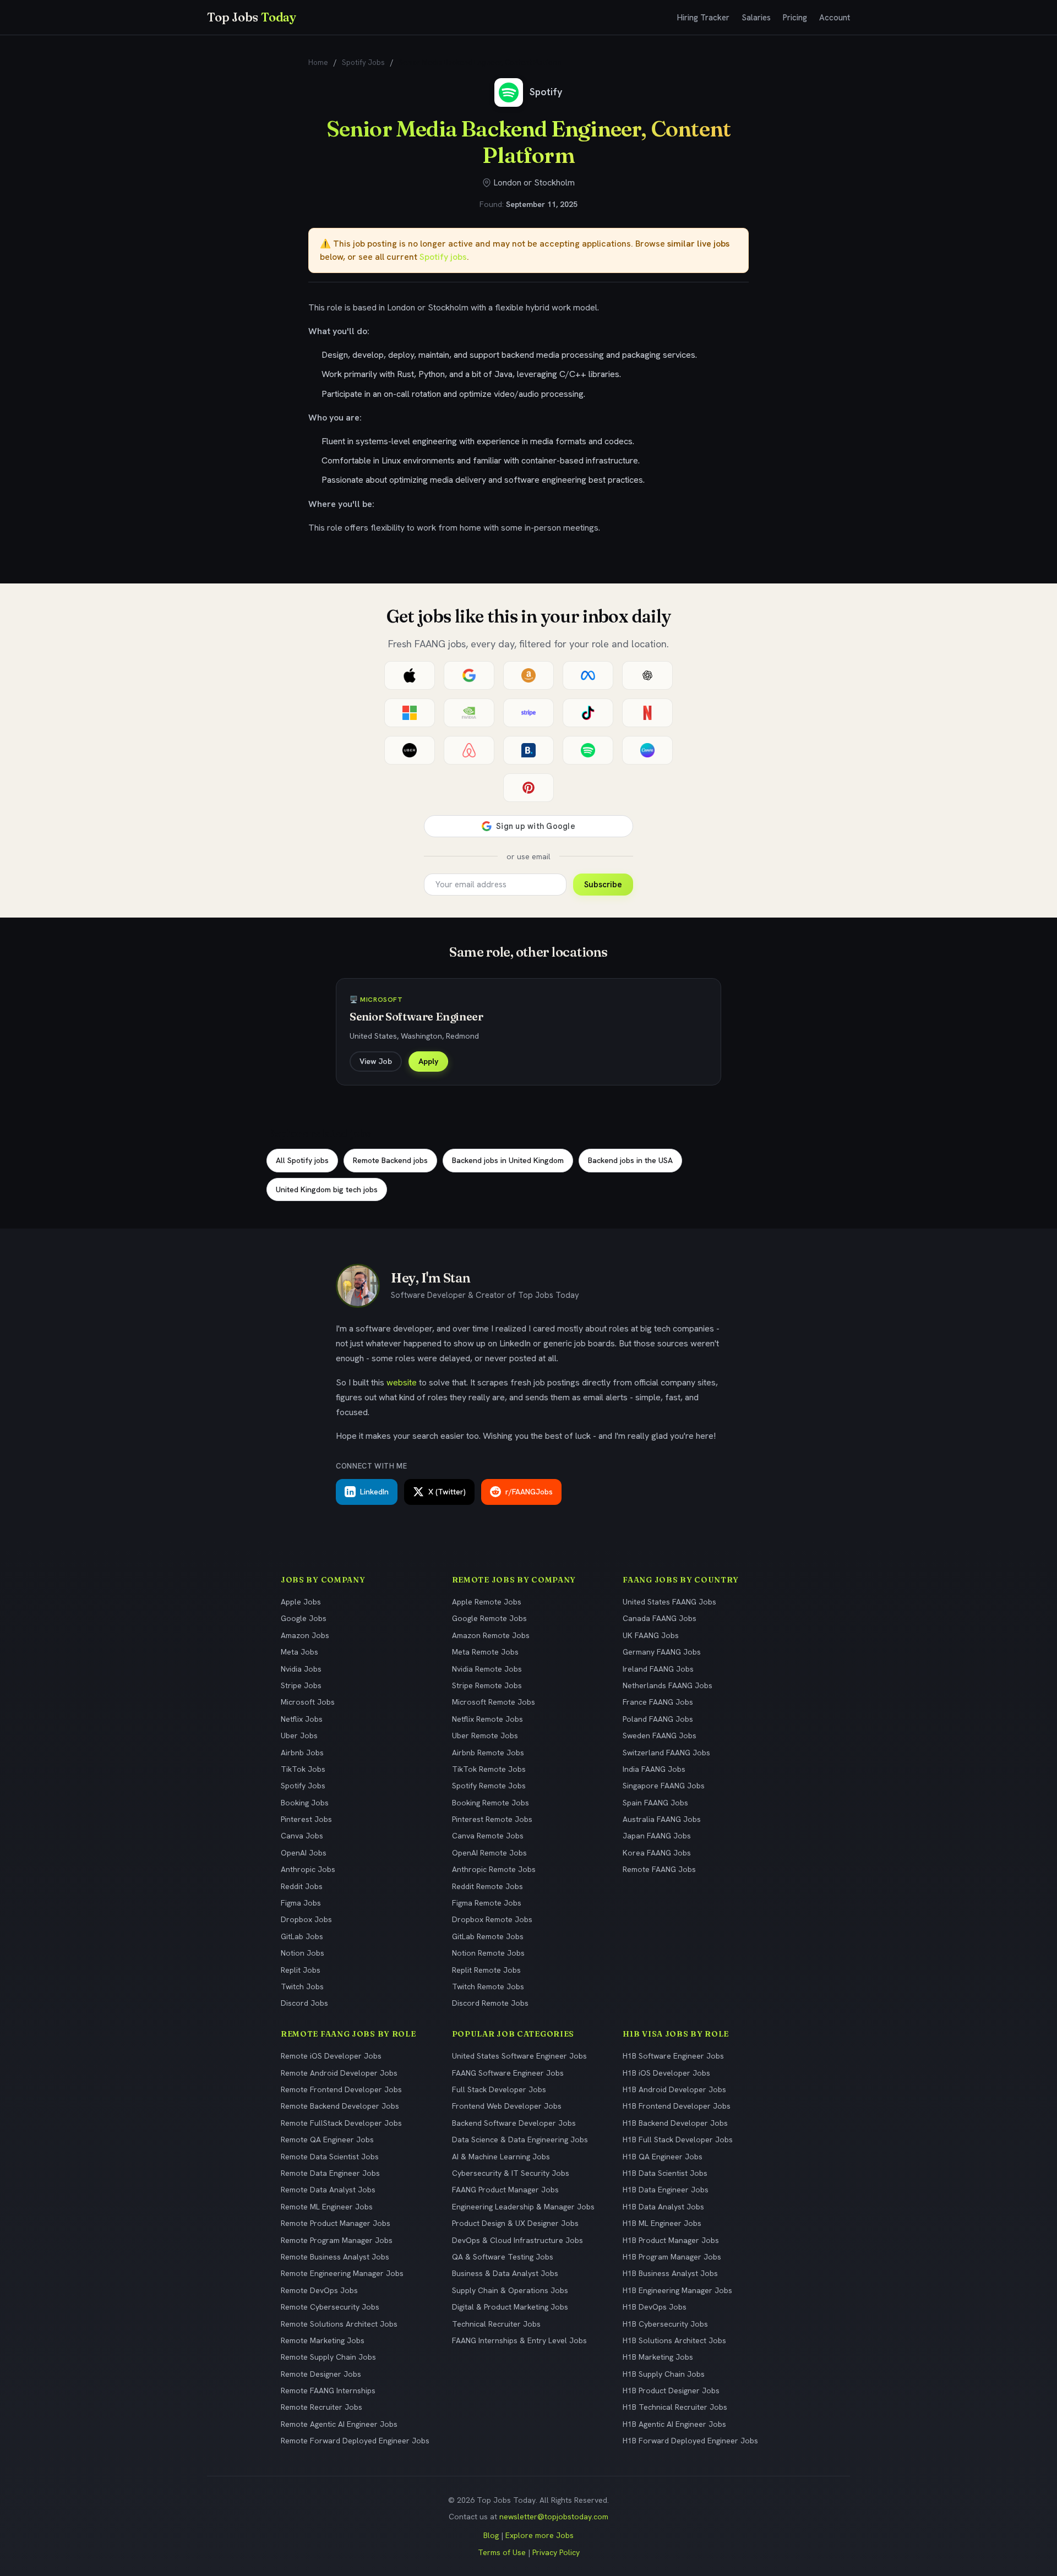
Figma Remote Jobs (487, 1903)
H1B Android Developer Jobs (674, 2089)
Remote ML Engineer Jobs (327, 2207)
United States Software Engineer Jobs (519, 2056)
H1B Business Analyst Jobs (670, 2273)
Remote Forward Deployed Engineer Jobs (355, 2441)
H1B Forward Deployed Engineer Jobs (690, 2441)
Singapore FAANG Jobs (664, 1786)
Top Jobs (252, 17)
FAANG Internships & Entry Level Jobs (519, 2340)
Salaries (756, 18)
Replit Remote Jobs (486, 1970)
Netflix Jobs (302, 1719)
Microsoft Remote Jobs (494, 1702)
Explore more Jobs (540, 2535)
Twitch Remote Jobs (488, 1986)
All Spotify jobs (302, 1160)
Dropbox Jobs (306, 1919)
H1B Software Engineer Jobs (673, 2056)
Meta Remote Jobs (485, 1652)
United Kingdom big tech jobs (327, 1189)
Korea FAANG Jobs (657, 1853)
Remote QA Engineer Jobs (327, 2140)
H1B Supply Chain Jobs (664, 2374)
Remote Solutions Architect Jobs (339, 2324)
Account (835, 18)
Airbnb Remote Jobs (488, 1753)
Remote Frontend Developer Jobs (341, 2089)
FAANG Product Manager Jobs (505, 2190)
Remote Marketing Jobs (323, 2340)
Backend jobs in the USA (630, 1160)
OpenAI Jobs (304, 1853)
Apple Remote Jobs (487, 1602)
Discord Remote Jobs (490, 2003)
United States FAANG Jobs (669, 1602)
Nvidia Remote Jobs (487, 1669)
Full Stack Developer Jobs (499, 2089)
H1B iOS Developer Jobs (666, 2073)
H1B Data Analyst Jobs (663, 2207)
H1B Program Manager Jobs (672, 2257)
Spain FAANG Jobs (655, 1803)
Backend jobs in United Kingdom (508, 1160)
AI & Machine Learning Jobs (501, 2157)
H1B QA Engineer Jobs (663, 2157)
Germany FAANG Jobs (662, 1652)
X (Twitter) (447, 1492)
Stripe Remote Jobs (487, 1685)
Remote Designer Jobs (321, 2374)
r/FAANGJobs (529, 1492)
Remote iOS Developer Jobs (331, 2056)
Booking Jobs (305, 1803)
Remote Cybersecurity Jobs (330, 2307)
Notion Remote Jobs (488, 1953)
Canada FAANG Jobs (660, 1618)
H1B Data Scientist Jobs (665, 2173)
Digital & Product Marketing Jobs (510, 2307)
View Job (376, 1061)
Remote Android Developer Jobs (339, 2073)
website (402, 1382)
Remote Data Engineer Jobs (330, 2173)
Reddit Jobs (302, 1886)
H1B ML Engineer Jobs (662, 2223)
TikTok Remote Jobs (489, 1769)
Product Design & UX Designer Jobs (515, 2223)
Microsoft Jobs (308, 1702)
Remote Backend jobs (390, 1160)
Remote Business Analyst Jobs (335, 2257)
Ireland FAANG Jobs (658, 1669)
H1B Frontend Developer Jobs (677, 2106)
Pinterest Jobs (306, 1819)
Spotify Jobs (363, 62)
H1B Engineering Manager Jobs (677, 2290)
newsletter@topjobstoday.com (554, 2517)
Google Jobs (304, 1618)
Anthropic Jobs (308, 1869)
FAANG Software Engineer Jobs (508, 2073)
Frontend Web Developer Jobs (507, 2106)
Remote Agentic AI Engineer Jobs (339, 2424)
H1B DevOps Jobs (655, 2307)
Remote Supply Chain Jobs (328, 2357)
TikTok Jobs (303, 1769)
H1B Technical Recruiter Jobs (675, 2407)
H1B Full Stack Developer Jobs (678, 2140)
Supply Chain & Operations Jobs (510, 2290)
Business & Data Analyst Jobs (505, 2273)
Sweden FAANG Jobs (660, 1735)
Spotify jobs (443, 257)
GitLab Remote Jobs (488, 1936)
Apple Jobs (301, 1602)
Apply (428, 1061)
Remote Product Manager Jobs (336, 2223)
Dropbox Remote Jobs (492, 1919)
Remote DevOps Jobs (319, 2290)
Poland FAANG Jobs (658, 1719)
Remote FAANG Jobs (659, 1869)
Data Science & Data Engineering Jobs (520, 2140)
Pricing (795, 18)
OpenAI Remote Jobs (489, 1853)
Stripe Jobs (301, 1685)
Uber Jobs (299, 1735)
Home (318, 62)
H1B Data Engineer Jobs (666, 2190)
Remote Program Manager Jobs (337, 2240)
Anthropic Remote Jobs (494, 1869)
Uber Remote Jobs (485, 1735)
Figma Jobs (301, 1903)
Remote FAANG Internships (328, 2391)
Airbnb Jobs (302, 1753)
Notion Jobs (303, 1953)
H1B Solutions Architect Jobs (674, 2340)
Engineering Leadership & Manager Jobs (523, 2207)
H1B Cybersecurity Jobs (665, 2324)
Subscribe (603, 885)
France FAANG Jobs (658, 1702)
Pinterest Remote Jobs (492, 1819)
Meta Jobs (299, 1652)
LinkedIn (374, 1492)
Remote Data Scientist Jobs (330, 2157)
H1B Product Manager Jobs (671, 2240)
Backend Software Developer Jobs (514, 2123)
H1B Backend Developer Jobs (675, 2123)
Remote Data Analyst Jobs (328, 2190)
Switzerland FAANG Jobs (666, 1753)
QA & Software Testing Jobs (503, 2257)
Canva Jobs (302, 1836)
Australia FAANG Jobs (662, 1819)
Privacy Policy (556, 2552)
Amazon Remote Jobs (491, 1635)
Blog (491, 2535)
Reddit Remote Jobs (487, 1886)
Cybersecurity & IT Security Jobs (511, 2173)
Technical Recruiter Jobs (496, 2324)
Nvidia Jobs (301, 1669)
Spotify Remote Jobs (489, 1786)
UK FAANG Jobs (651, 1635)
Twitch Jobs (302, 1986)
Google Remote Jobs (489, 1618)
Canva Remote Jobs (488, 1836)
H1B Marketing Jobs (658, 2357)
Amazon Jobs (305, 1635)
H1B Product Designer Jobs (671, 2391)
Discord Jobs (304, 2003)
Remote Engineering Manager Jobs (342, 2273)
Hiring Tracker (703, 18)
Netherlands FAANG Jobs (668, 1685)
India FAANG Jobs (654, 1769)
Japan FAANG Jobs (657, 1836)
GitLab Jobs (302, 1936)
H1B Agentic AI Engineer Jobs (674, 2424)
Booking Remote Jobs (491, 1803)
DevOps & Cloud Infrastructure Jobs (517, 2240)
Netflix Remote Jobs (487, 1719)
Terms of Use (502, 2552)
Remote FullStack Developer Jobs (341, 2123)
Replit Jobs (301, 1970)
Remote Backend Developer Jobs (340, 2106)
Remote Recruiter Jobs (322, 2407)
